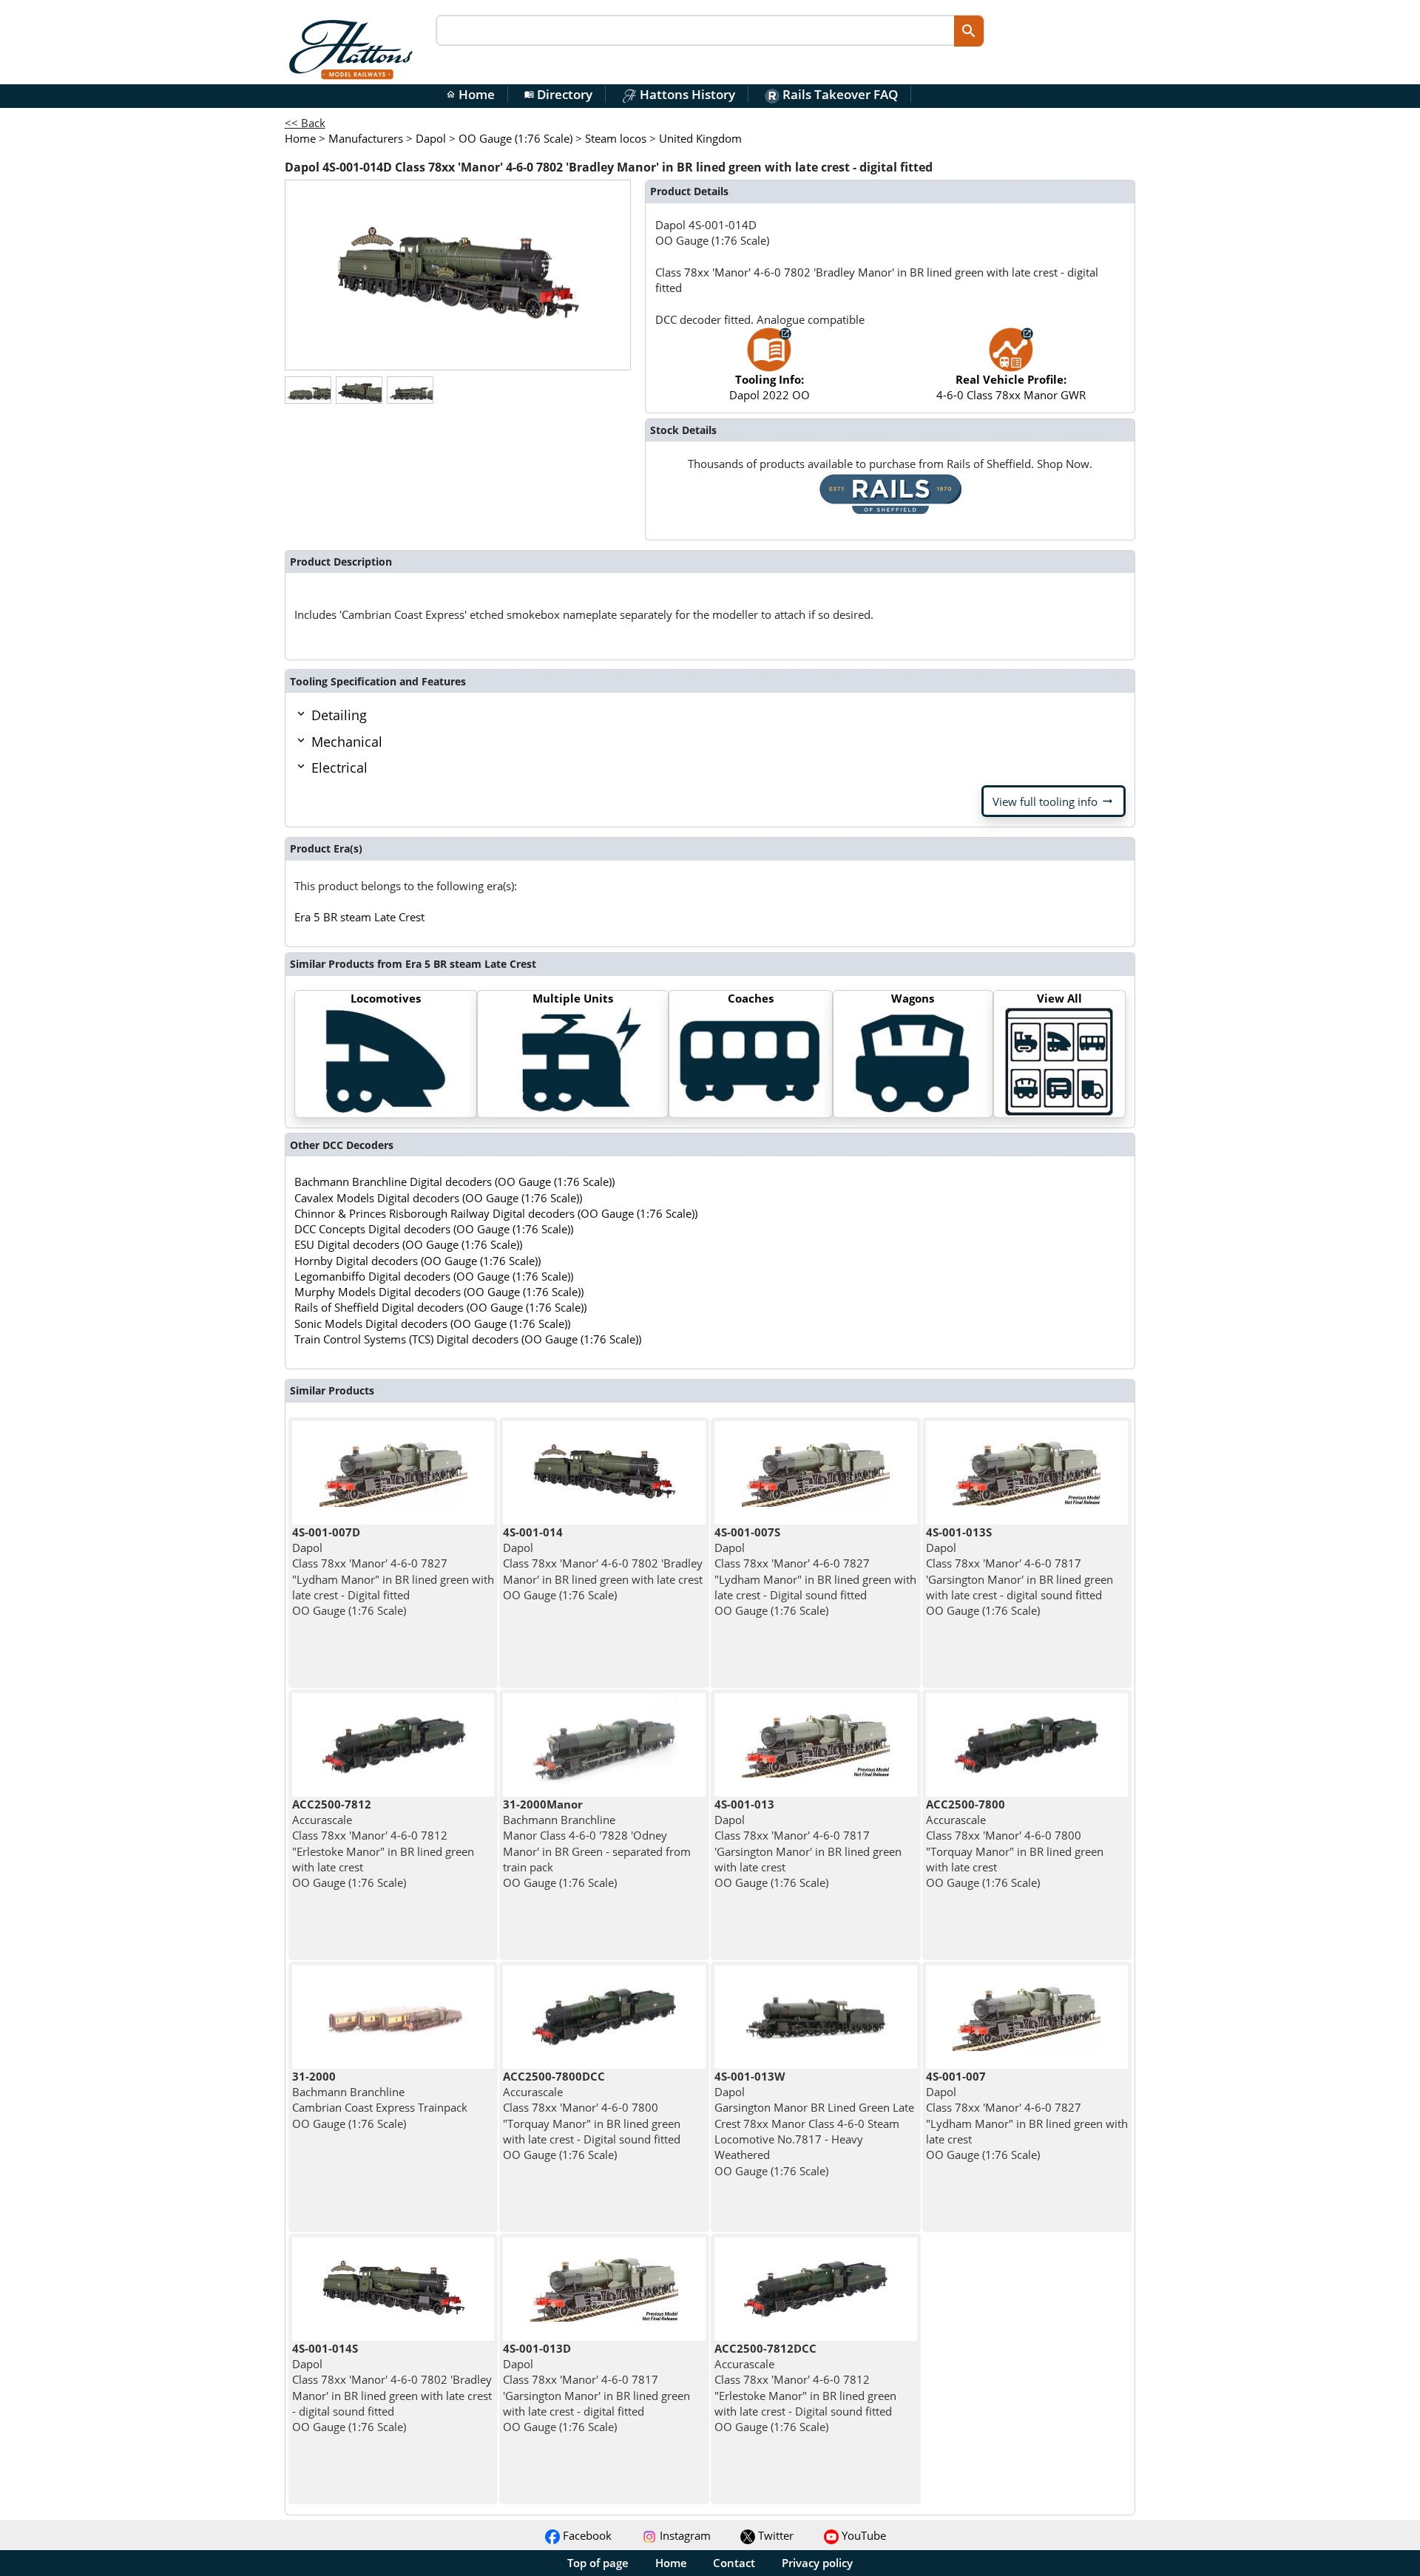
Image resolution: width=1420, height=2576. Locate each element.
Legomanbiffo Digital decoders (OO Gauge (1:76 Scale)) (434, 1276)
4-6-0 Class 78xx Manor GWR (1011, 387)
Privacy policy (817, 2563)
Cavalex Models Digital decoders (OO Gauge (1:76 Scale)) (438, 1198)
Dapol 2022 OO (770, 387)
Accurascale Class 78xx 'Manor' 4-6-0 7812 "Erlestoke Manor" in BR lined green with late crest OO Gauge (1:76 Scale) (383, 1843)
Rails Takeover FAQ (839, 94)
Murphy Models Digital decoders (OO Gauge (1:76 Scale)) (439, 1292)
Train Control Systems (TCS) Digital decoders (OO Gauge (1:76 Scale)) (468, 1339)
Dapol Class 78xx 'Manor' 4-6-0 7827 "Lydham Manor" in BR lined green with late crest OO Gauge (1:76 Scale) (1027, 2115)
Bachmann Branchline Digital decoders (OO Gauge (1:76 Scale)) (454, 1182)
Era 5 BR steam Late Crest (359, 917)
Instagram (684, 2535)
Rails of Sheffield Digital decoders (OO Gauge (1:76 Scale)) (440, 1307)
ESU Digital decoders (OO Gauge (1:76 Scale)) (408, 1244)
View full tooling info (1054, 801)
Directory (558, 94)
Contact (734, 2563)
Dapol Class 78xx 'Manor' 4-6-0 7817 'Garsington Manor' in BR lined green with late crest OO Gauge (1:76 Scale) (808, 1843)
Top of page (598, 2563)
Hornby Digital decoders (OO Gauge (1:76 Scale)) (417, 1261)
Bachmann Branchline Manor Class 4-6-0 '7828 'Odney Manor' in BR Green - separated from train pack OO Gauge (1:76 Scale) (597, 1843)
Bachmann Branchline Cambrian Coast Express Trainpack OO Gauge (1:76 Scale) (380, 2100)
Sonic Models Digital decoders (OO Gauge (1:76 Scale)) (432, 1323)
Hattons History (686, 94)
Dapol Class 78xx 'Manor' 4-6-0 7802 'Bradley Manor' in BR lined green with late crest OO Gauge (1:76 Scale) (603, 1563)
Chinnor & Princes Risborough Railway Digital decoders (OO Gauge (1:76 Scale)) (496, 1213)
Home (470, 94)
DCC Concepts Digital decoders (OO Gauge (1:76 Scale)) (434, 1229)
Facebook (586, 2535)
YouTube (862, 2535)
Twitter (774, 2535)
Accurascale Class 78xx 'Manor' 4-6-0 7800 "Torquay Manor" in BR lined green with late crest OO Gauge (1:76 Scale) (1015, 1843)
